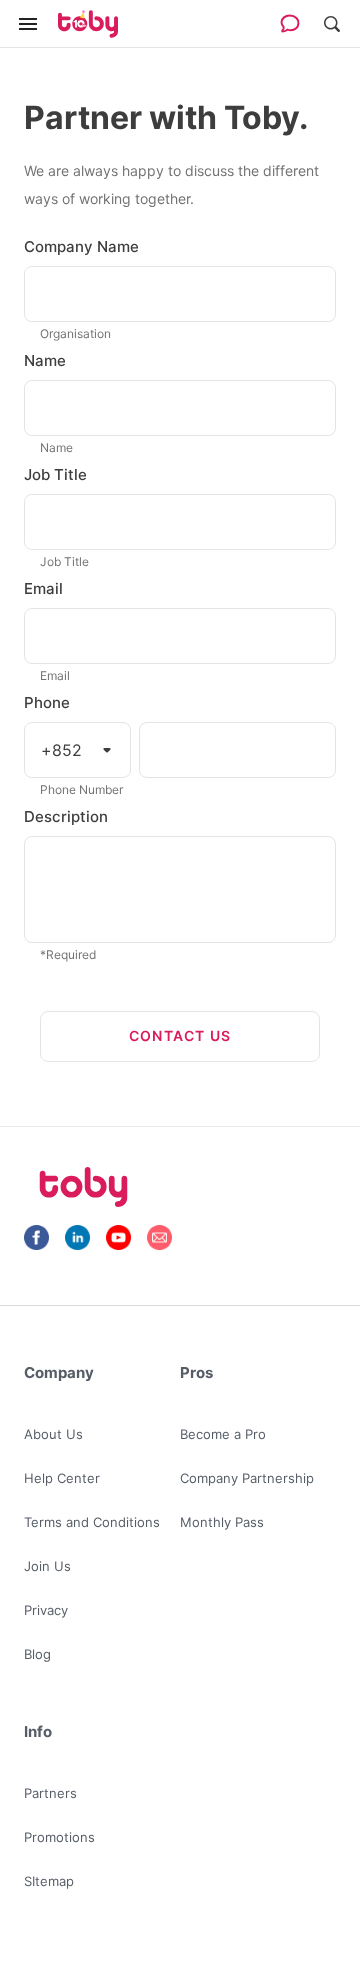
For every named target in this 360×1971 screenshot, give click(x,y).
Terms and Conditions (92, 1522)
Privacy (46, 1610)
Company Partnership (247, 1478)
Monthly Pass (222, 1522)
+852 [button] (62, 750)
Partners (50, 1793)
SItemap (49, 1881)
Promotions (59, 1837)
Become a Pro (223, 1434)
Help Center (62, 1478)
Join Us (47, 1566)
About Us (53, 1434)
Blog (37, 1654)
